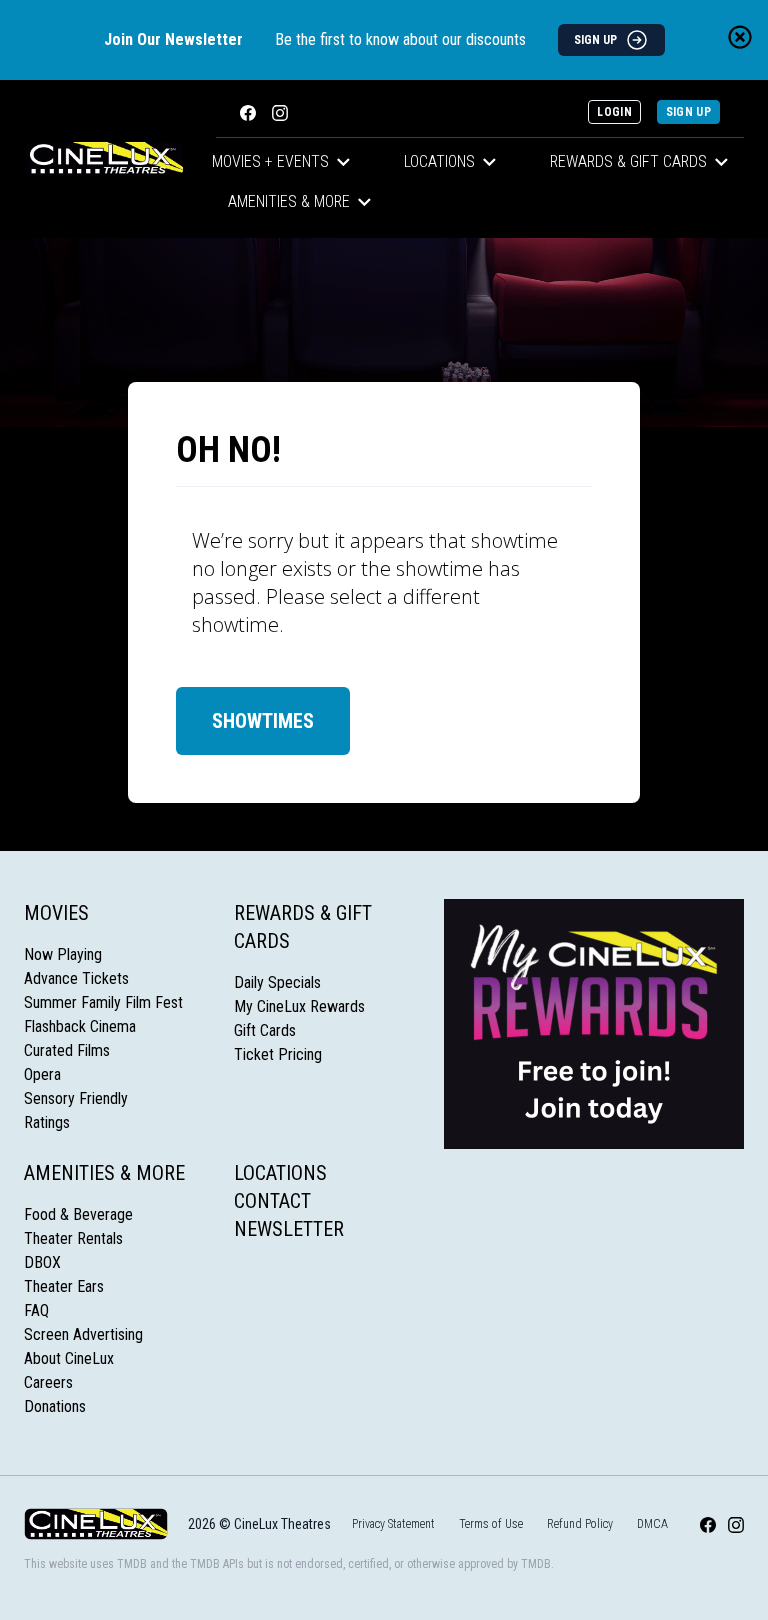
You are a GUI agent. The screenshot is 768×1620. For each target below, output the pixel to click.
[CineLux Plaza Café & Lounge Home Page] (104, 159)
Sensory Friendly (76, 1098)
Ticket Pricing (278, 1054)
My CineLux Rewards (299, 1006)
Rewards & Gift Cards (628, 161)
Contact (272, 1201)
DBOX (42, 1262)
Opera (42, 1074)
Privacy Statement (393, 1524)
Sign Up (688, 112)
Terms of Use (491, 1524)
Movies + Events (270, 161)
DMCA (652, 1524)
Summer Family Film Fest (103, 1002)
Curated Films (67, 1050)
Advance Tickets (76, 978)
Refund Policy (580, 1524)
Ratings (47, 1122)
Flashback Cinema (80, 1026)
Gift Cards (265, 1030)
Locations (439, 161)
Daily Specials (277, 982)
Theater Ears (64, 1286)
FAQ (36, 1310)
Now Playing (63, 954)
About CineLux (69, 1358)
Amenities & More (289, 201)
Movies (56, 913)
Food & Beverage (78, 1214)
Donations (55, 1406)
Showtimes (263, 721)
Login (614, 112)
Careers (48, 1382)
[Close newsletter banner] (740, 37)
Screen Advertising (83, 1334)
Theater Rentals (73, 1238)
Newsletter (289, 1229)
